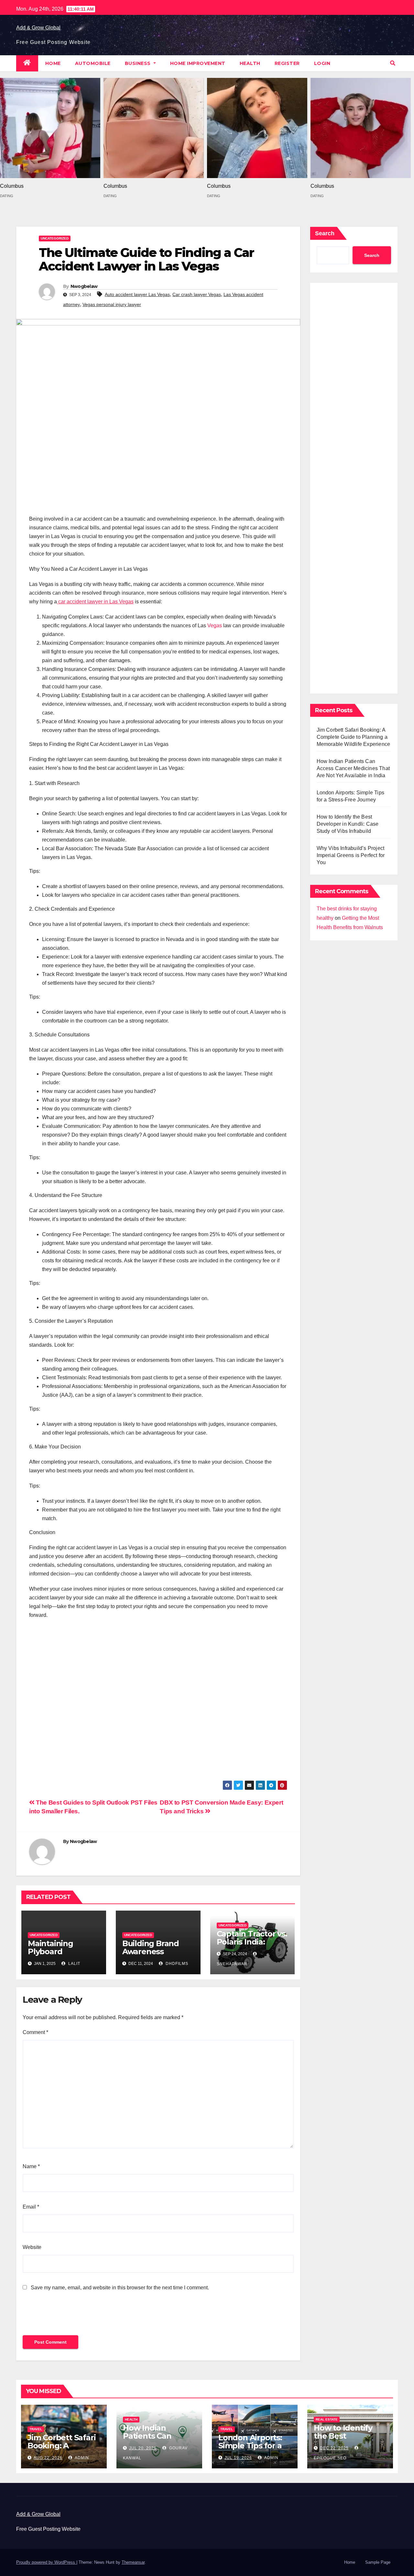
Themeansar (133, 2562)
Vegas (215, 625)
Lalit (74, 1964)
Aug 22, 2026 (48, 2458)
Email (31, 2207)
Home (53, 63)
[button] (393, 63)
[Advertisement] (158, 1703)
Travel (36, 2429)
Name (31, 2166)
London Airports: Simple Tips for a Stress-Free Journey (250, 2450)
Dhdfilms (176, 1964)
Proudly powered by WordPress (46, 2562)
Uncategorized (55, 238)
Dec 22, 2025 (334, 2448)
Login (322, 63)
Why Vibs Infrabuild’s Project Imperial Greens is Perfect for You (351, 855)
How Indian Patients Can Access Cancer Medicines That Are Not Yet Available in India (353, 768)
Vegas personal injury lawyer (112, 304)
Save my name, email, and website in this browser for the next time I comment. (120, 2288)
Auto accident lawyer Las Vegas (137, 294)
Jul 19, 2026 (238, 2458)
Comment (35, 2032)
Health (250, 63)
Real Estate (327, 2419)
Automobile (93, 63)
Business (139, 63)
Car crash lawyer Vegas (197, 294)
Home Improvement (198, 63)
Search (325, 233)
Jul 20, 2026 (143, 2448)
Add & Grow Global (38, 28)
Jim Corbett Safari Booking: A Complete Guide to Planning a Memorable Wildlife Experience (354, 737)
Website (32, 2247)
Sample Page (378, 2562)
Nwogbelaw (84, 286)
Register (287, 63)
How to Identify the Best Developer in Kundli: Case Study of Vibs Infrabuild (348, 824)
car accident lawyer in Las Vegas (95, 602)
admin (81, 2458)
